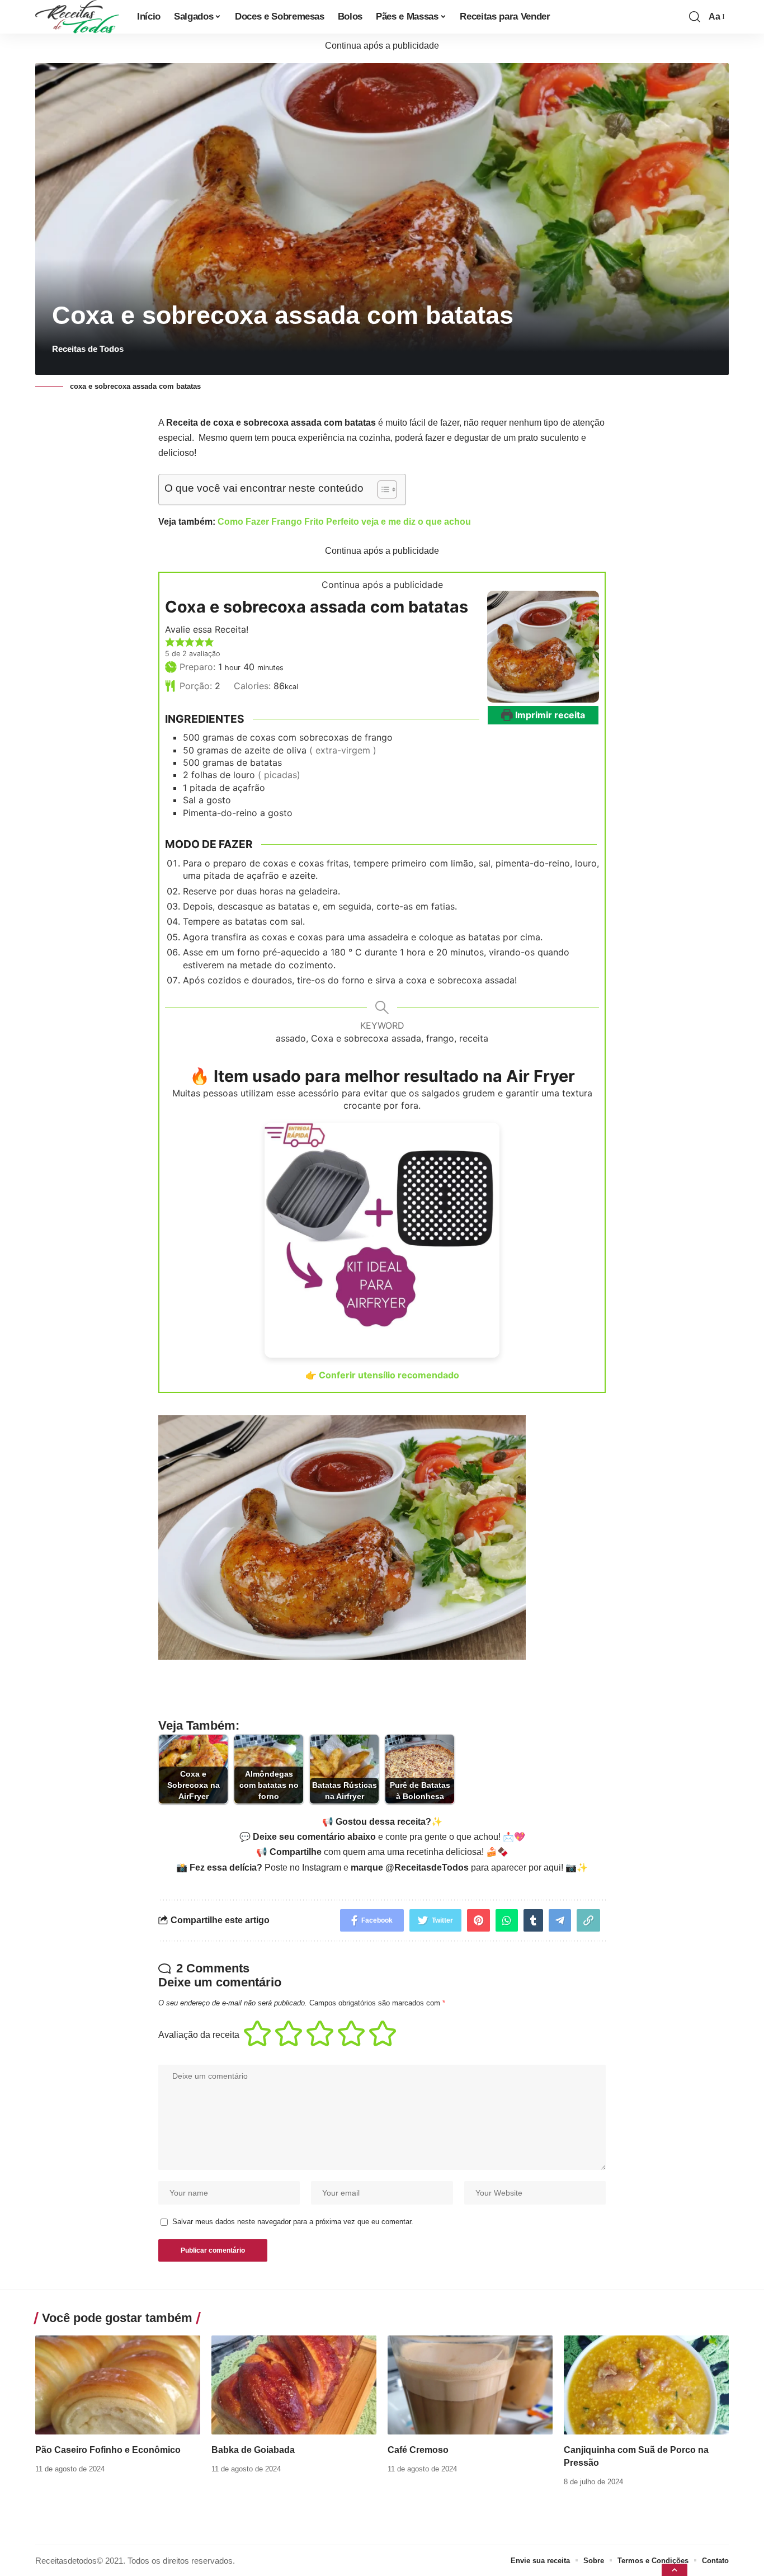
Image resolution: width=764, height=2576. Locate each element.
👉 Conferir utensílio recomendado (382, 1375)
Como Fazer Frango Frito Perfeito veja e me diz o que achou (344, 522)
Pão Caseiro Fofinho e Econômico (108, 2450)
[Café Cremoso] (470, 2385)
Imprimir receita (549, 715)
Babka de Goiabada (253, 2450)
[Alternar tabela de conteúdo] (382, 489)
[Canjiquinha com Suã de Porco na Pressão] (646, 2385)
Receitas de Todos (88, 349)
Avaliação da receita (199, 2035)
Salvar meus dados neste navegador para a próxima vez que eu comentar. (293, 2222)
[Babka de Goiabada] (294, 2385)
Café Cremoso (418, 2450)
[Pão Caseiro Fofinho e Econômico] (118, 2385)
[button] (170, 642)
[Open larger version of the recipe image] (543, 647)
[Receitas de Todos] (77, 17)
